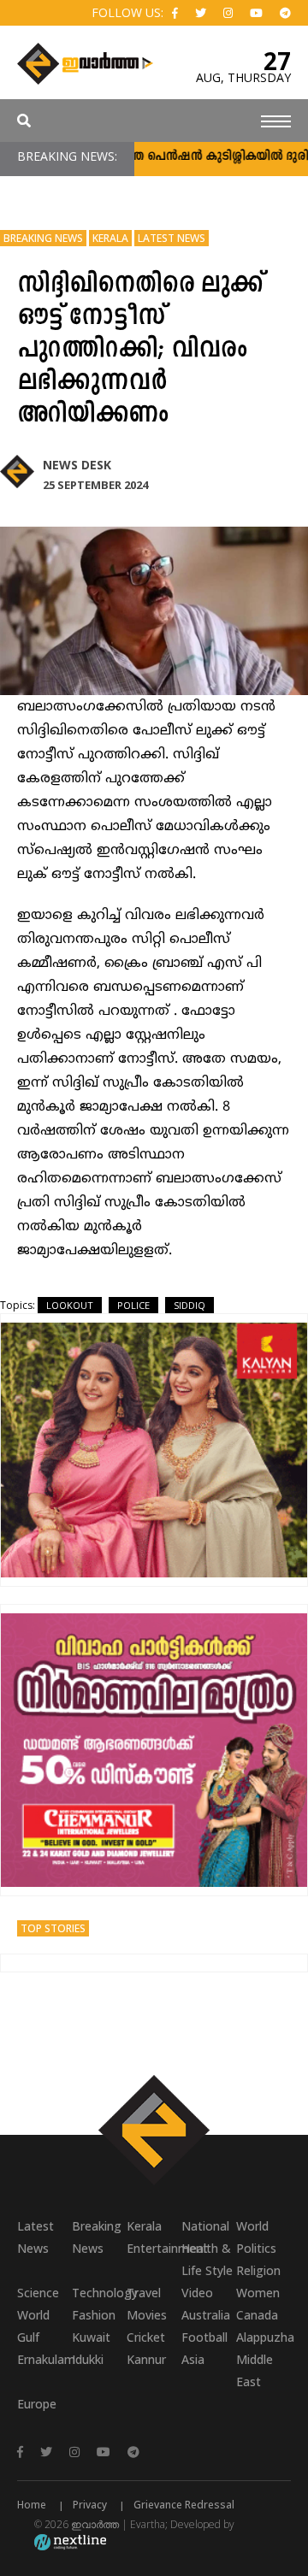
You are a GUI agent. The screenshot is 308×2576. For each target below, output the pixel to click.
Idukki (88, 2359)
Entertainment (154, 2248)
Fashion (94, 2315)
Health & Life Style (207, 2259)
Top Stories (53, 1928)
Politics (256, 2248)
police (133, 1305)
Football (204, 2337)
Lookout (70, 1305)
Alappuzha (264, 2337)
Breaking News (43, 238)
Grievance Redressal (184, 2505)
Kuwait (91, 2337)
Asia (193, 2359)
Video (197, 2293)
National (205, 2226)
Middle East (255, 2370)
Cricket (146, 2337)
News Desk (77, 465)
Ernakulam (44, 2359)
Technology (99, 2293)
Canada (257, 2315)
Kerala (110, 238)
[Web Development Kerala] (70, 2541)
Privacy (90, 2505)
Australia (206, 2315)
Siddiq (190, 1305)
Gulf (28, 2337)
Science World (38, 2304)
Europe (37, 2404)
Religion (258, 2270)
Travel (144, 2293)
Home (32, 2505)
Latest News (172, 238)
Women (258, 2293)
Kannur (146, 2359)
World (252, 2226)
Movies (147, 2315)
